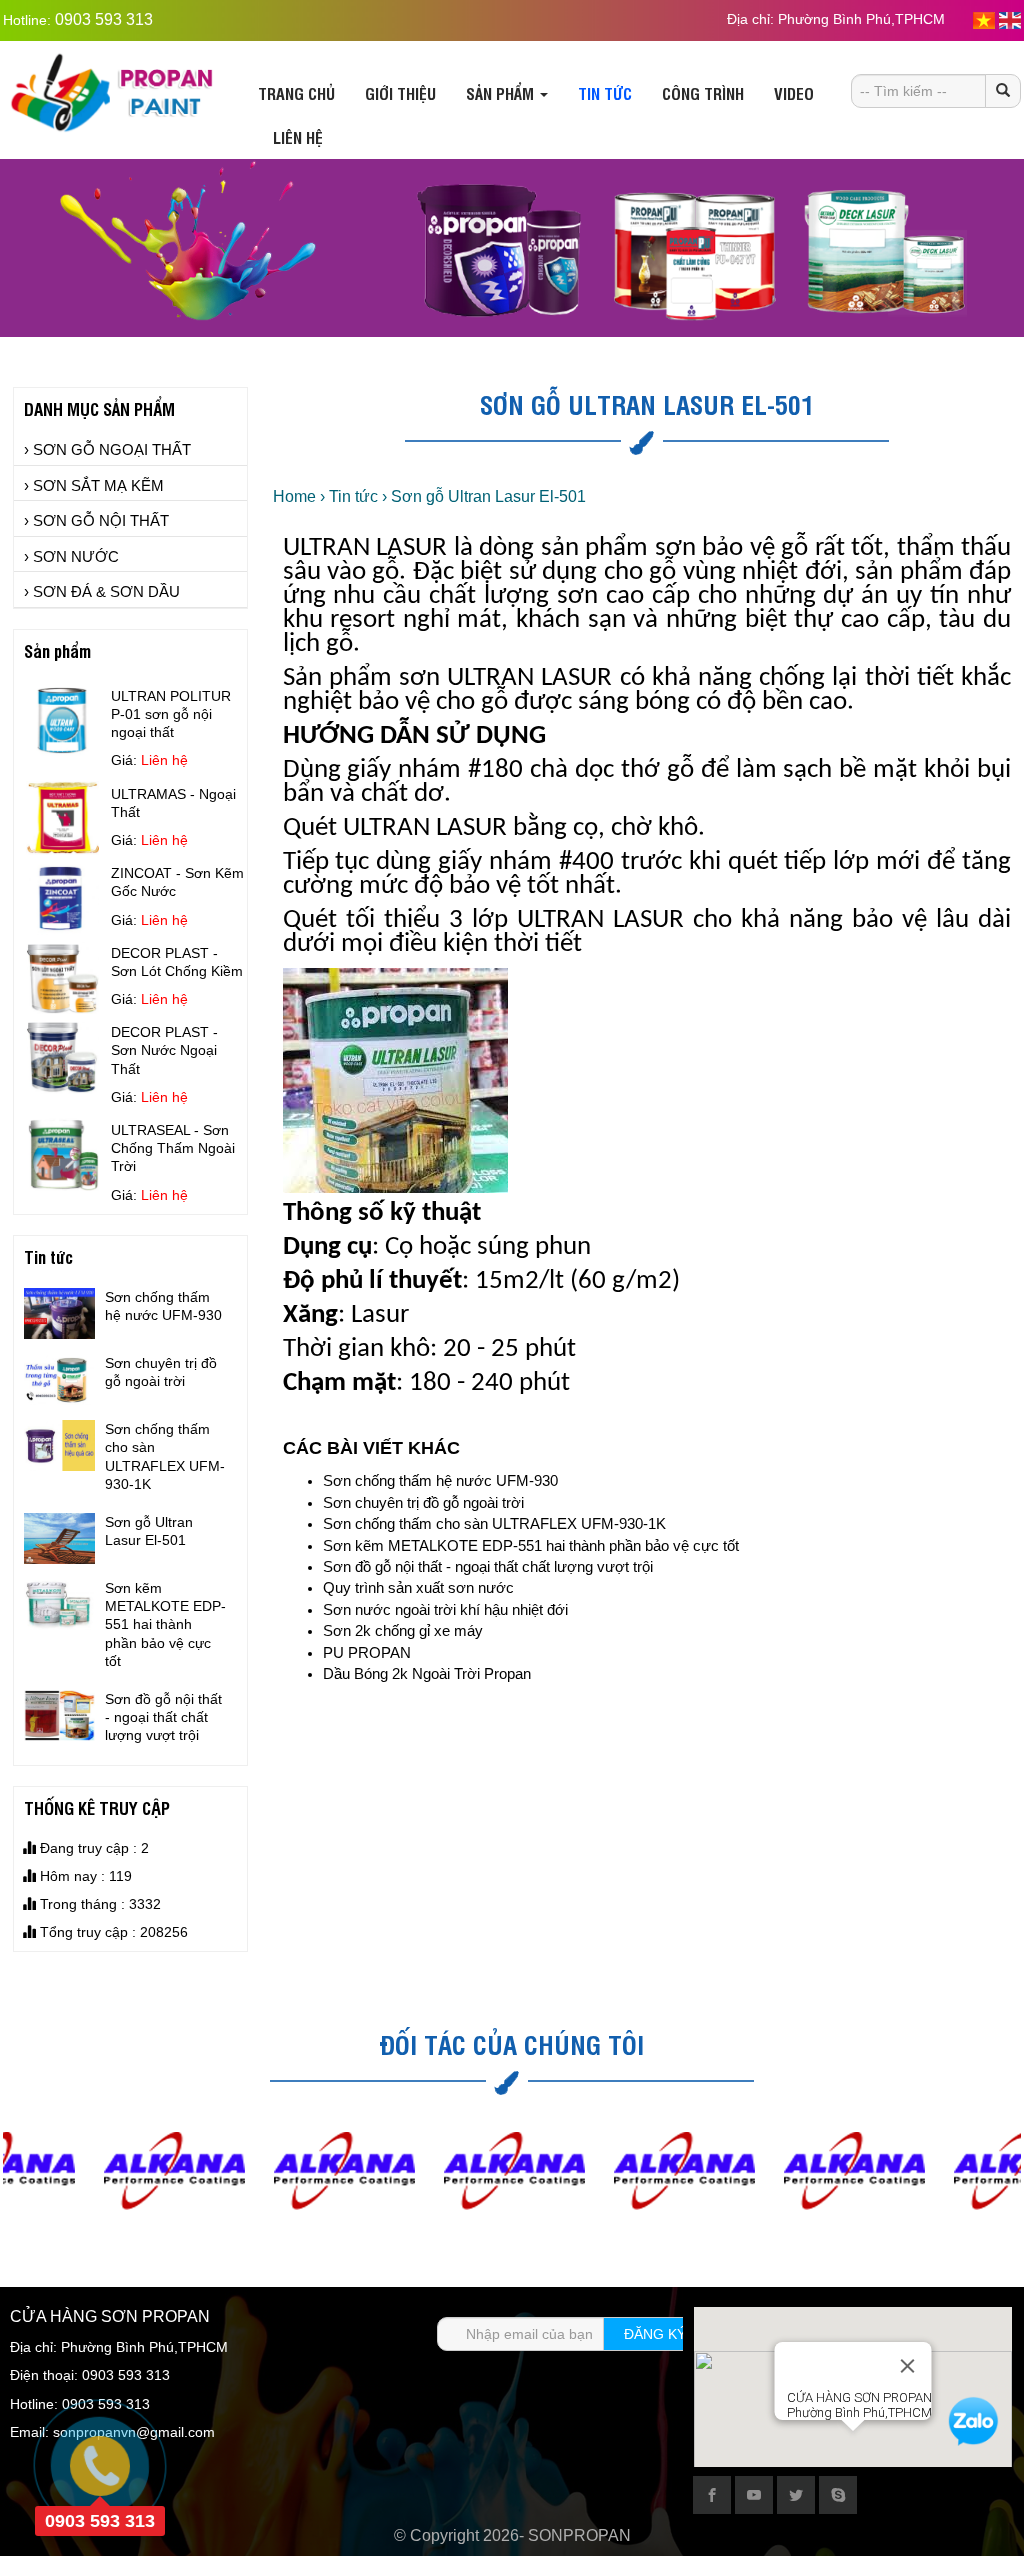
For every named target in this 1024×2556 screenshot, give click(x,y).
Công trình (703, 93)
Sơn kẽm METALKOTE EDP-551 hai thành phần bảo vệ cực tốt (531, 1545)
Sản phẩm (502, 93)
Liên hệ (298, 137)
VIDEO (794, 93)
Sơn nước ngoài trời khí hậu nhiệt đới (445, 1609)
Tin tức (605, 93)
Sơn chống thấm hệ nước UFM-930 (440, 1480)
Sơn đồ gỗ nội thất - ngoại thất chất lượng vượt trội (488, 1566)
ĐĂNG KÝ (655, 2334)
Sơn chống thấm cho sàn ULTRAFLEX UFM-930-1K (494, 1523)
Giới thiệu (400, 93)
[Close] (908, 2366)
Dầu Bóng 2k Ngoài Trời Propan (427, 1673)
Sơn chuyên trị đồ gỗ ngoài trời (423, 1502)
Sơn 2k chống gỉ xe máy (403, 1630)
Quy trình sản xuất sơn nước (418, 1587)
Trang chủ (296, 93)
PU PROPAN (367, 1652)
